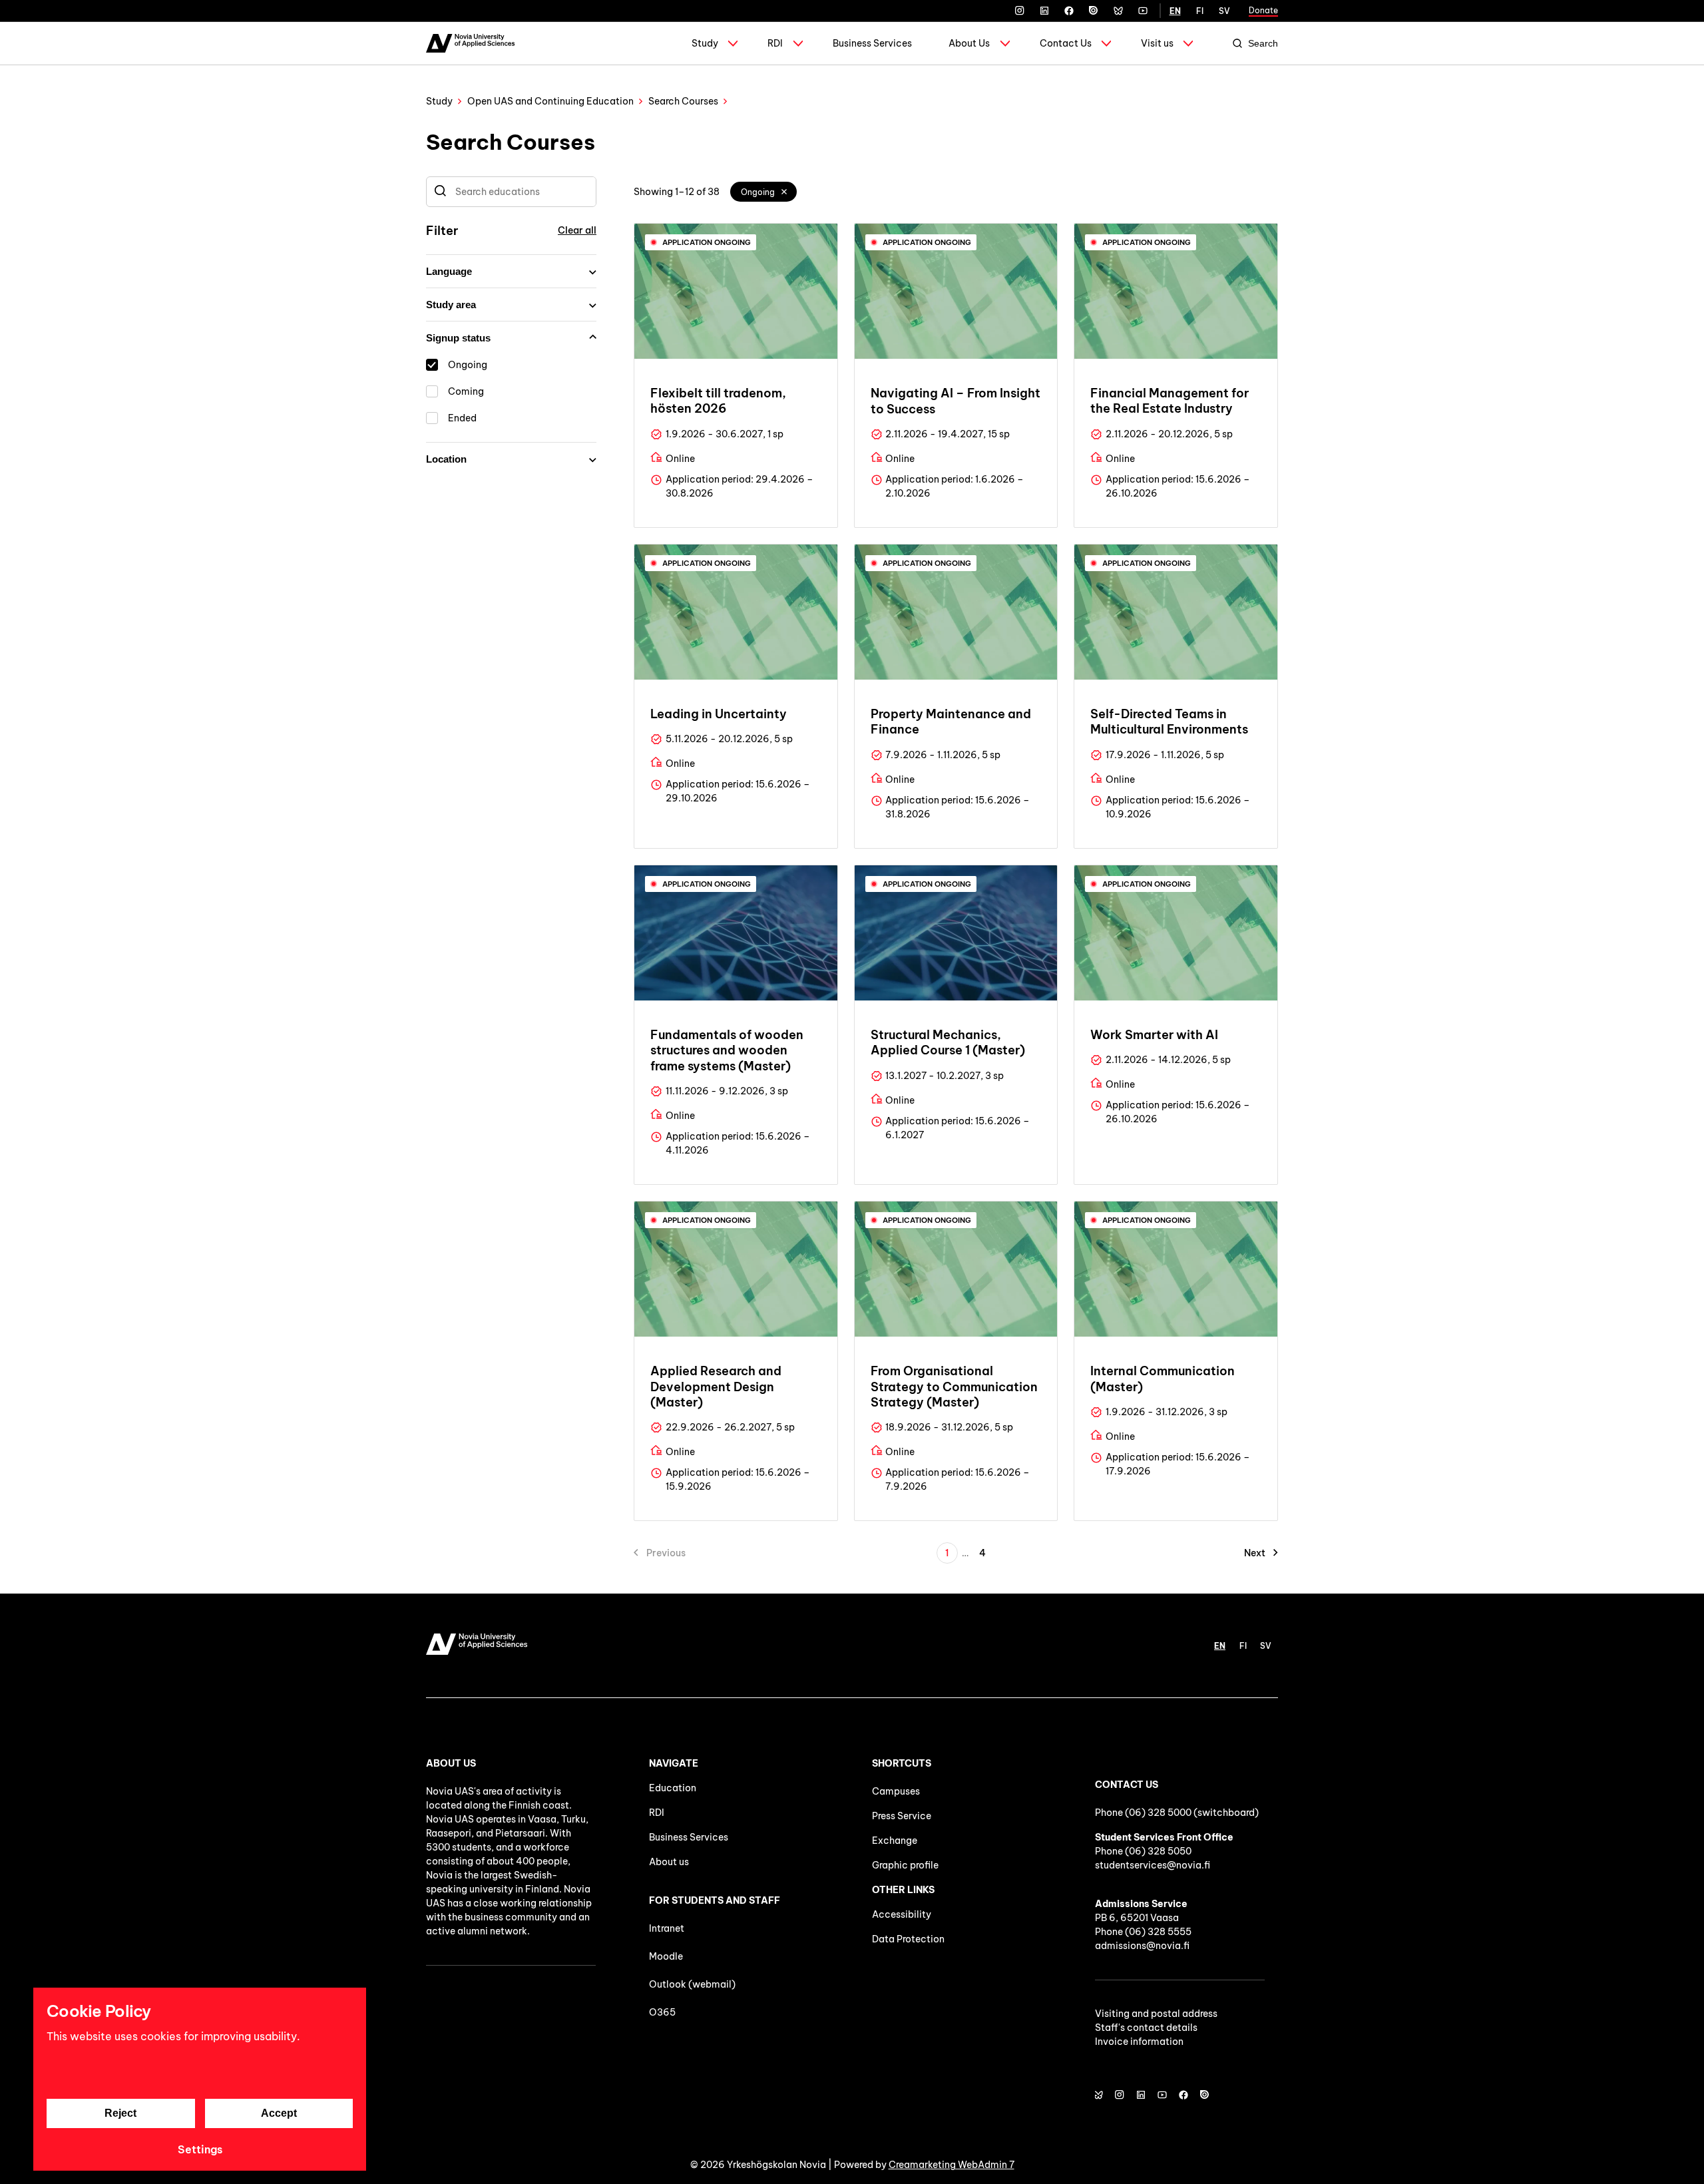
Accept (279, 2113)
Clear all (577, 230)
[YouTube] (1143, 11)
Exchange (895, 1841)
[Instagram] (1020, 11)
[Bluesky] (1118, 11)
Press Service (902, 1816)
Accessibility (902, 1914)
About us (669, 1862)
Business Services (872, 43)
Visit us (1157, 43)
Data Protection (908, 1939)
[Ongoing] (785, 192)
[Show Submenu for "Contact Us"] (1106, 43)
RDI (775, 43)
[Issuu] (1094, 11)
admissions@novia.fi (1142, 1946)
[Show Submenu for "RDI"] (798, 43)
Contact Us (1066, 43)
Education (673, 1788)
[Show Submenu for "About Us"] (1005, 43)
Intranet (667, 1928)
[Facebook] (1069, 11)
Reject (120, 2113)
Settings (200, 2149)
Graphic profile (905, 1865)
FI (1200, 11)
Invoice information (1139, 2042)
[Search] (440, 192)
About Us (969, 43)
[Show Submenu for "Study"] (733, 43)
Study (705, 43)
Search (1263, 43)
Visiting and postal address (1156, 2014)
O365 (662, 2012)
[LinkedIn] (1044, 11)
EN (1175, 11)
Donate (1263, 10)
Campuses (896, 1791)
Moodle (666, 1956)
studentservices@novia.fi (1153, 1865)
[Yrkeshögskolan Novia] (470, 43)
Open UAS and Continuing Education (550, 101)
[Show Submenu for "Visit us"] (1188, 43)
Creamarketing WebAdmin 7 (952, 2165)
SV (1224, 11)
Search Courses (683, 101)
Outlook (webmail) (692, 1984)
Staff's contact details (1146, 2028)
